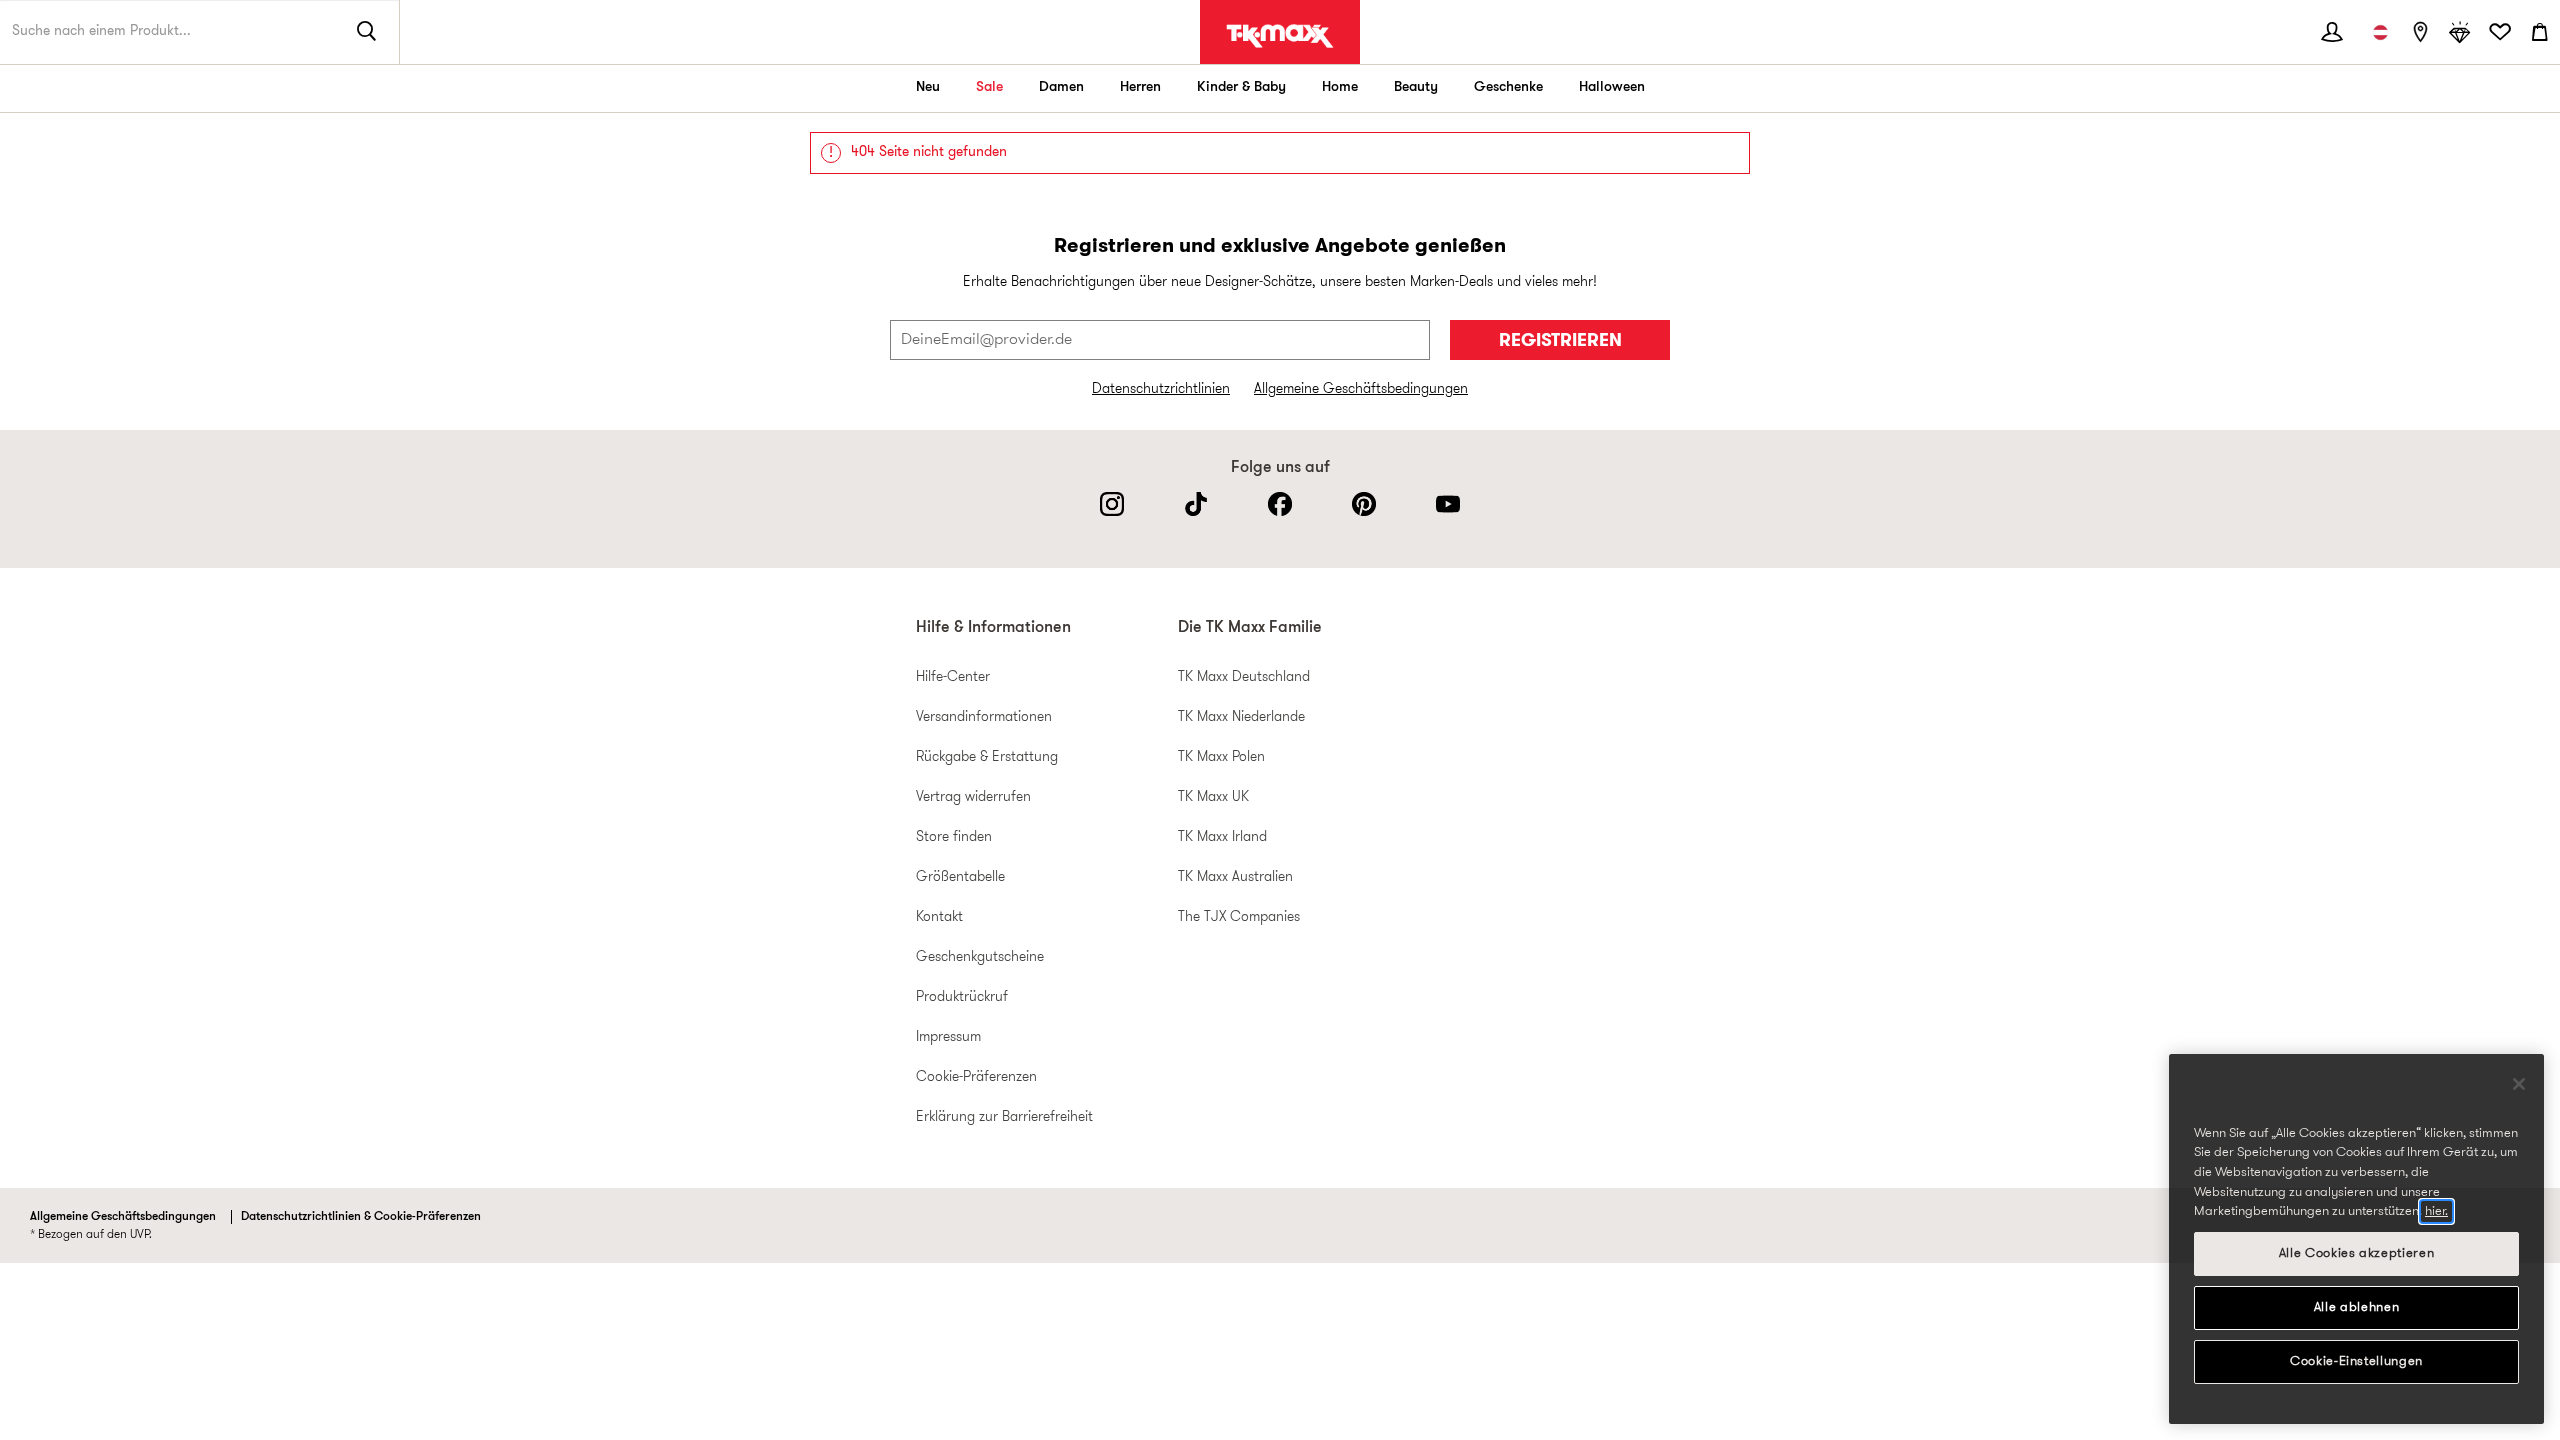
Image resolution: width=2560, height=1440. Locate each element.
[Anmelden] (2332, 32)
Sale (989, 87)
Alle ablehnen (2357, 1307)
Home (1340, 87)
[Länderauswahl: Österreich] (2380, 32)
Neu (928, 87)
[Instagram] (1112, 504)
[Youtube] (1448, 504)
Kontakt (939, 917)
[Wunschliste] (2500, 32)
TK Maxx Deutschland (1244, 677)
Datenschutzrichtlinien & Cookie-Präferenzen (361, 1217)
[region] (2356, 1239)
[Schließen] (2519, 1084)
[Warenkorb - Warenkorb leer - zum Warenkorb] (2540, 32)
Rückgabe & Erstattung (987, 757)
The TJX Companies (1239, 917)
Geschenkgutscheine (980, 957)
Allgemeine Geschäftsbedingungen (1361, 389)
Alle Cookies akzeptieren (2357, 1253)
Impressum (948, 1037)
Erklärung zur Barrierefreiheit (1004, 1117)
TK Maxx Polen (1221, 757)
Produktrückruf (962, 997)
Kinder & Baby (1241, 87)
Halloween (1612, 87)
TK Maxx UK (1213, 797)
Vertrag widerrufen (973, 797)
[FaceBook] (1280, 504)
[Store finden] (2420, 32)
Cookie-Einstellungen (2356, 1361)
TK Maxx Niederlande (1241, 717)
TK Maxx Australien (1235, 877)
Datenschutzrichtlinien (1161, 389)
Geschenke (1508, 87)
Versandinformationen (984, 717)
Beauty (1416, 87)
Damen (1061, 87)
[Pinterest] (1364, 504)
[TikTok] (1196, 504)
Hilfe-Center (953, 677)
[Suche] (367, 32)
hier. (2436, 1211)
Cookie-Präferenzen (976, 1077)
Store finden (954, 837)
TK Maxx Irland (1222, 837)
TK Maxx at (1280, 36)
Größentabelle (960, 877)
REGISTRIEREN (1560, 341)
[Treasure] (2460, 32)
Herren (1140, 87)
